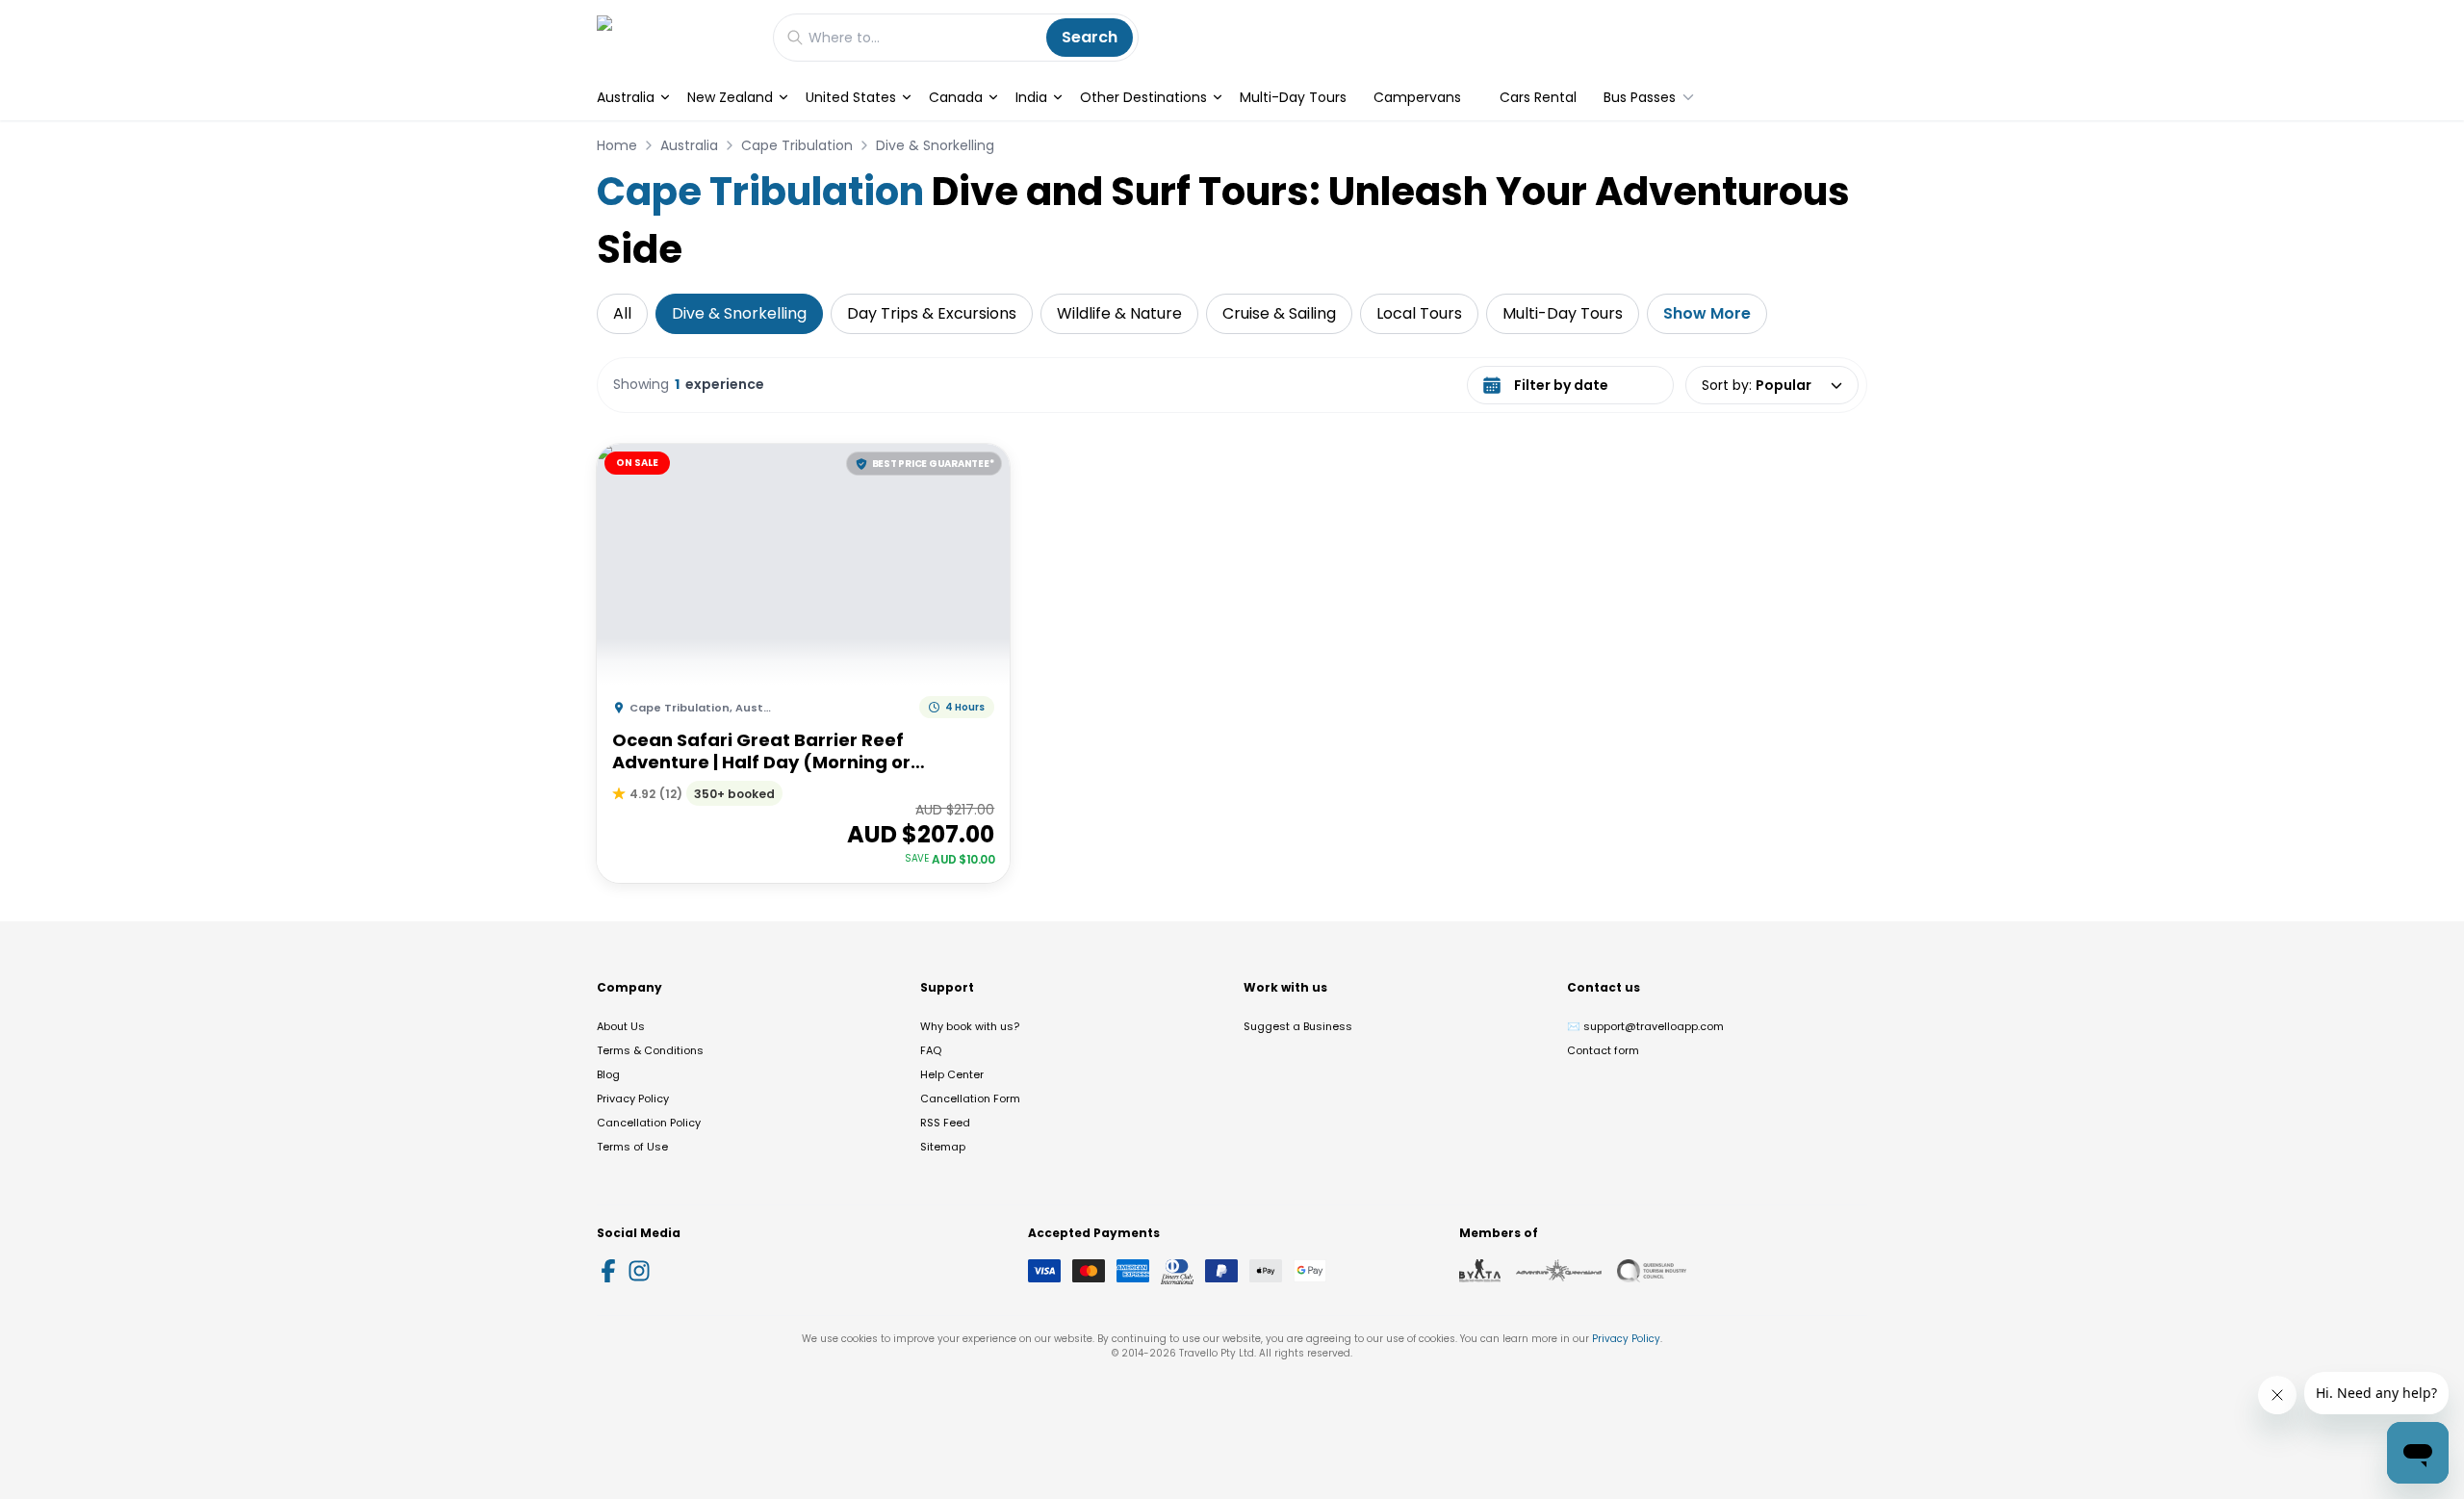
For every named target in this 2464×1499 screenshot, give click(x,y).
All (622, 313)
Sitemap (943, 1147)
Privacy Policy (633, 1098)
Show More (1707, 313)
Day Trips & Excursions (932, 313)
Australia (626, 97)
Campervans (1417, 97)
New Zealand (730, 97)
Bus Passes (1640, 97)
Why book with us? (970, 1026)
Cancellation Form (970, 1098)
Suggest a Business (1298, 1026)
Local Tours (1419, 313)
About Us (621, 1026)
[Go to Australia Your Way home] (675, 37)
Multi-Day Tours (1293, 97)
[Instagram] (639, 1271)
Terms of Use (632, 1147)
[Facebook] (608, 1271)
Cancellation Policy (649, 1123)
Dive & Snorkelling (935, 145)
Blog (608, 1074)
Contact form (1603, 1050)
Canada (956, 97)
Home (617, 145)
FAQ (931, 1050)
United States (851, 97)
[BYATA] (1480, 1271)
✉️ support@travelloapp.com (1645, 1026)
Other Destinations (1143, 97)
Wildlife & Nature (1119, 313)
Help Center (952, 1074)
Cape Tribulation (797, 145)
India (1031, 97)
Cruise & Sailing (1279, 313)
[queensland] (1652, 1271)
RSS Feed (945, 1123)
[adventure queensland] (1559, 1271)
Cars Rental (1538, 97)
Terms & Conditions (650, 1050)
